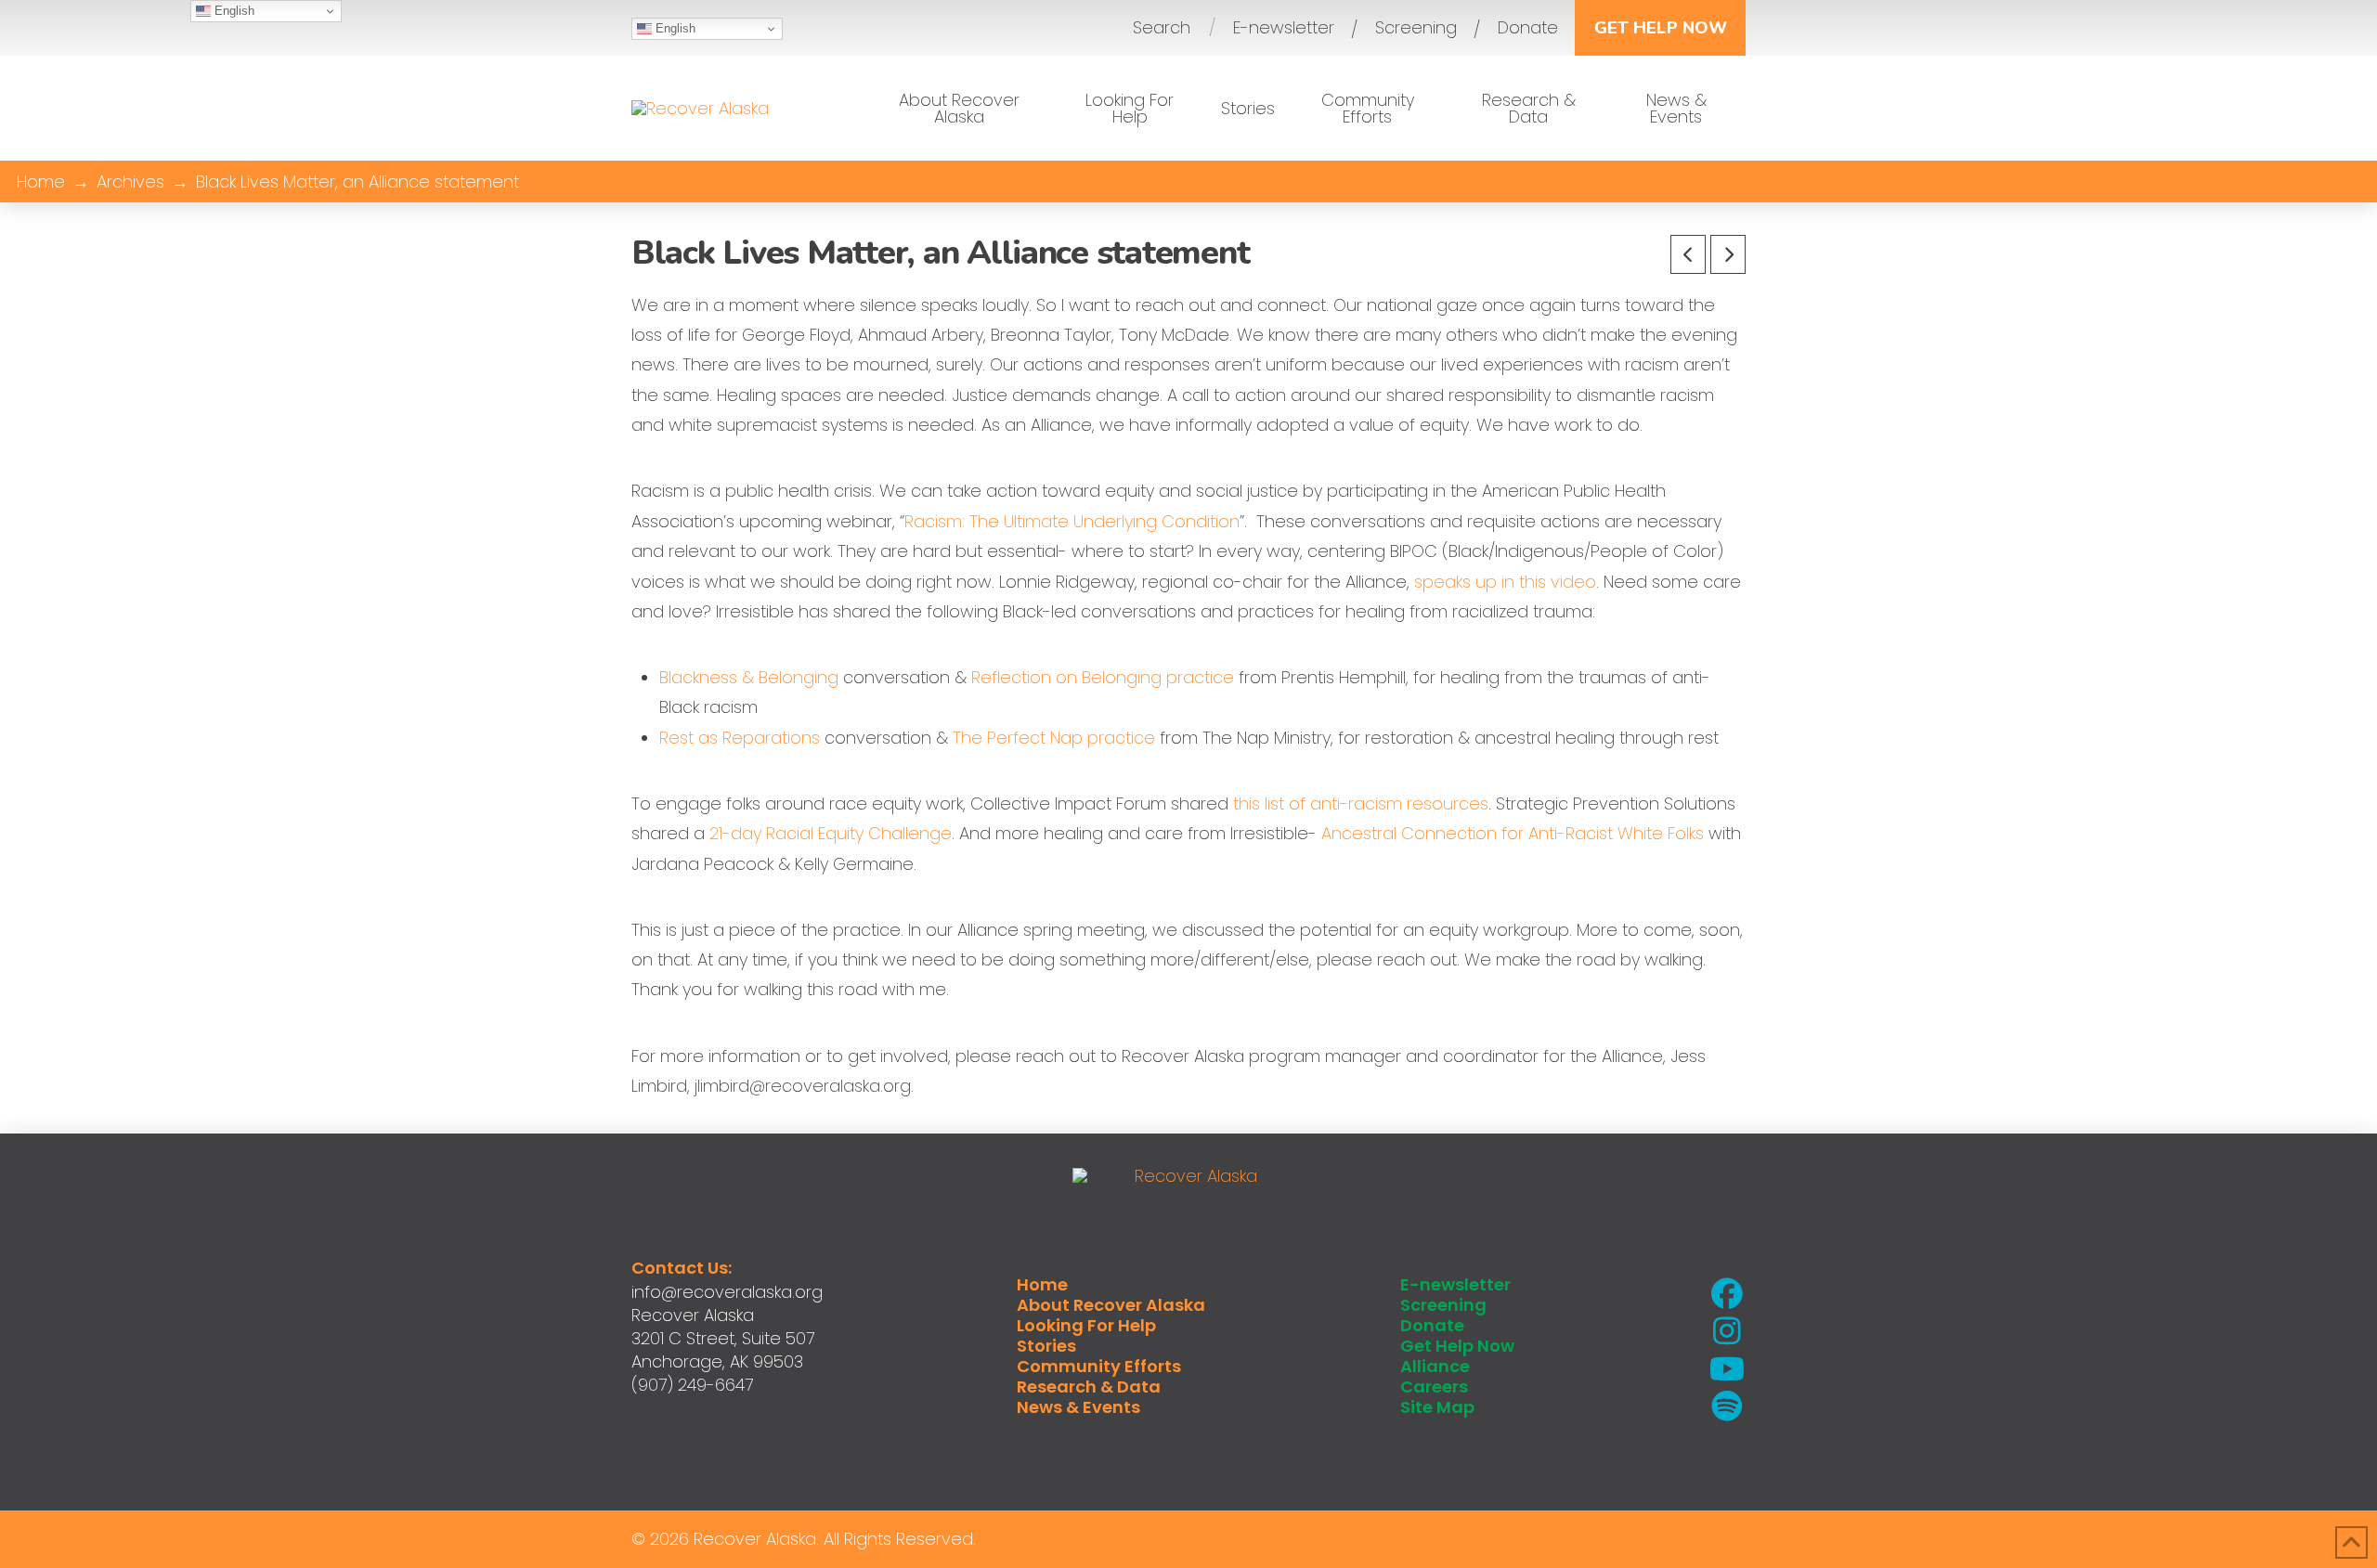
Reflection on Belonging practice (1103, 677)
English (674, 28)
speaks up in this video (1505, 582)
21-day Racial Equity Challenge (831, 833)
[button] (1162, 28)
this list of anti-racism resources (1361, 803)
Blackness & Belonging (749, 677)
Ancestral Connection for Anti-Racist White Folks (1515, 833)
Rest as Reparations (740, 738)
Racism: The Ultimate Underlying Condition (1072, 521)
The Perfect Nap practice (1054, 738)
